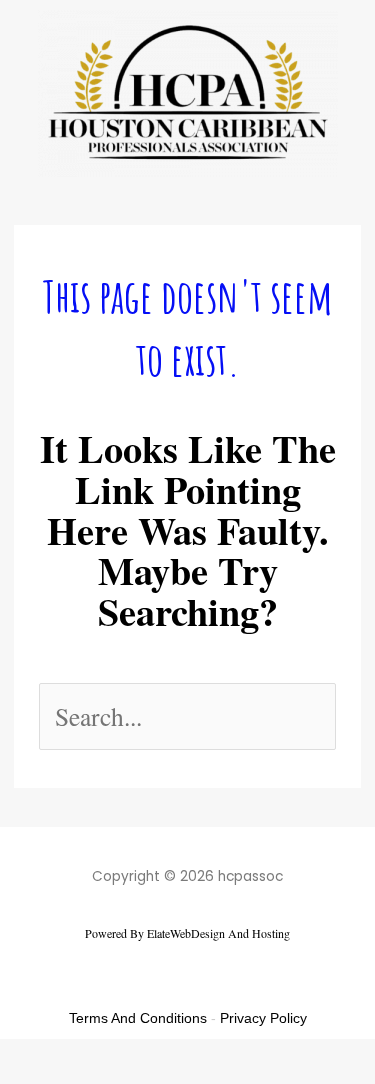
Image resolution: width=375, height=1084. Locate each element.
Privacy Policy (263, 1018)
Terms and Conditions (138, 1018)
